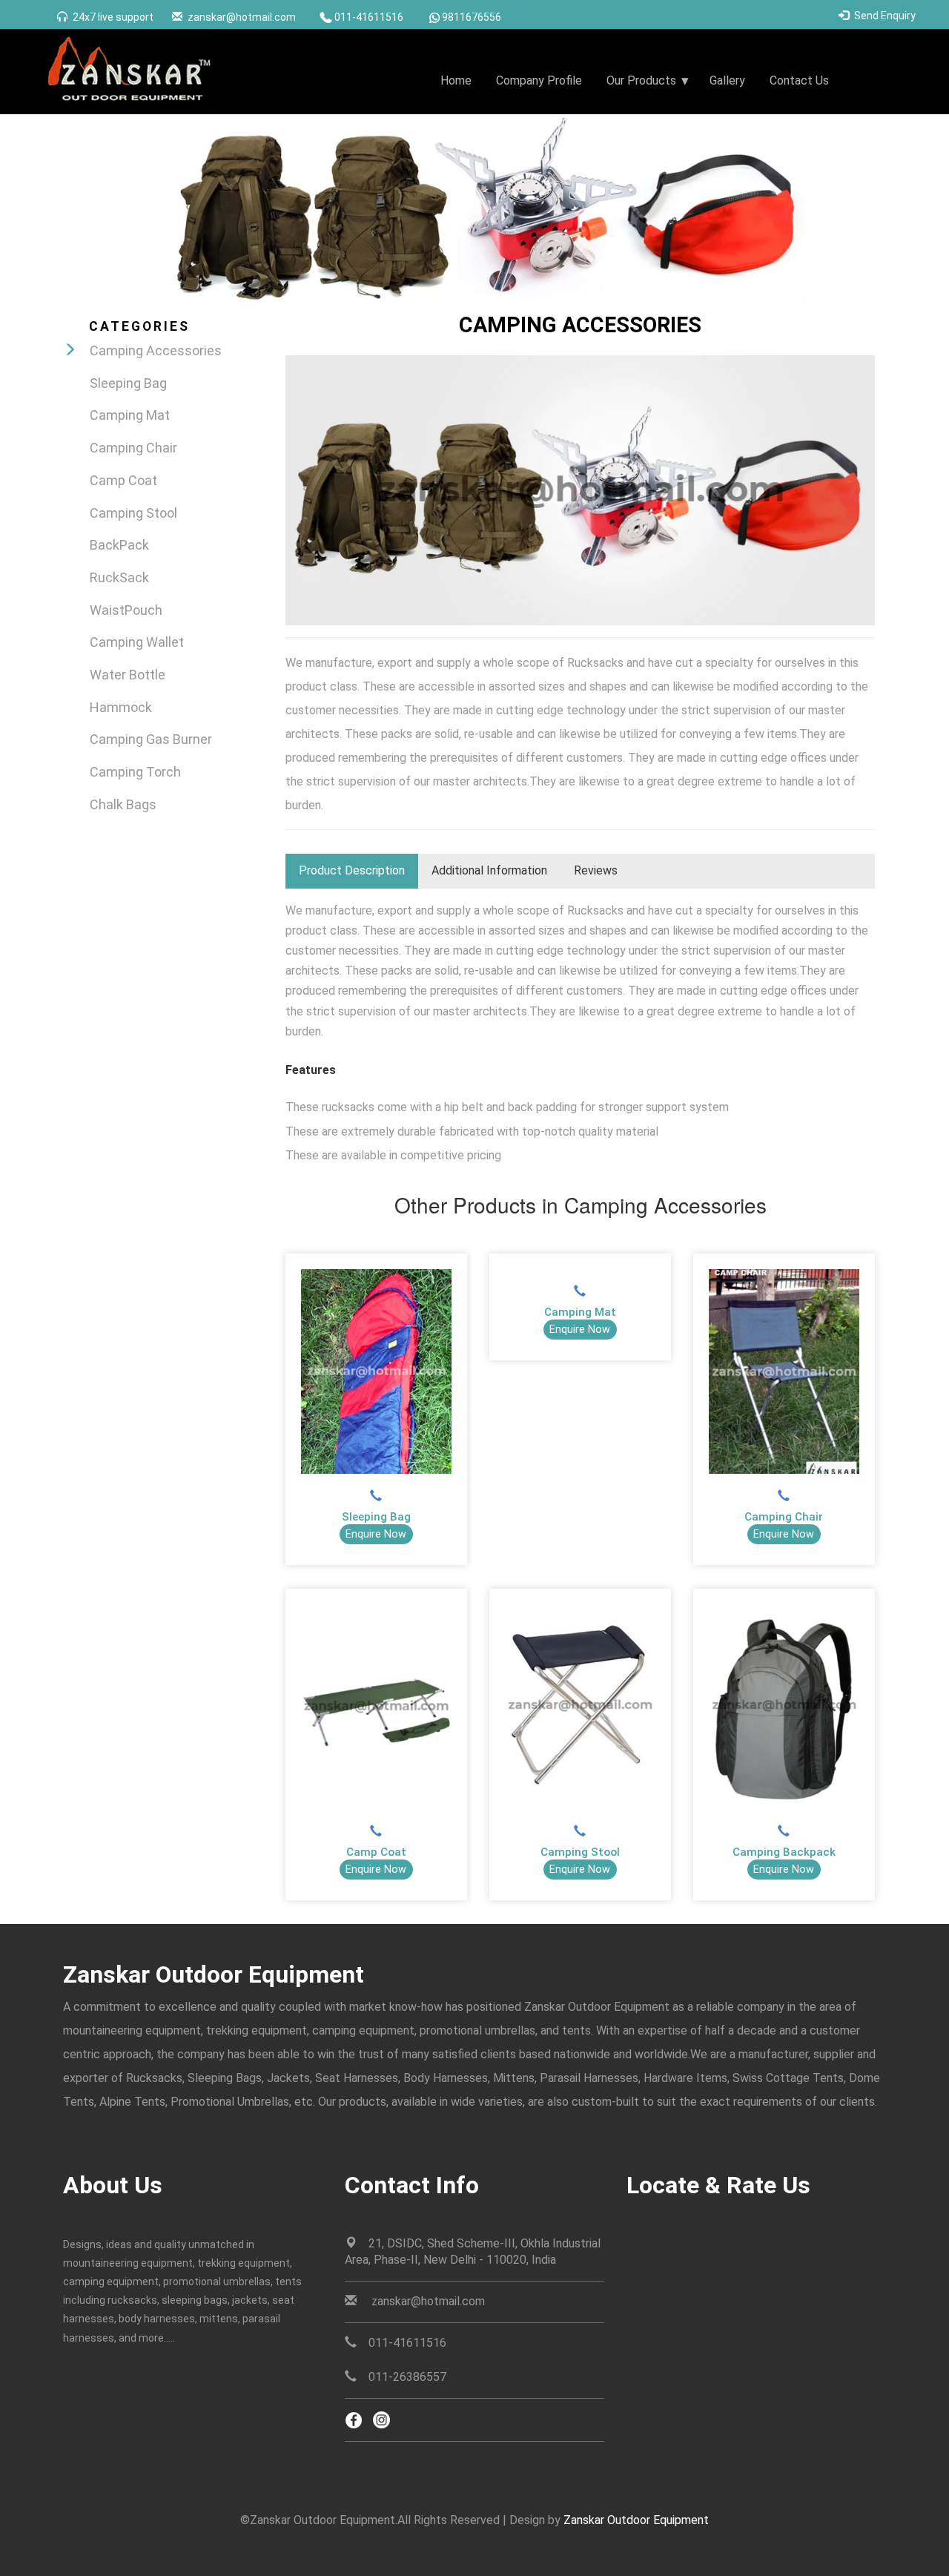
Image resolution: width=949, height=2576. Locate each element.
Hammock (121, 707)
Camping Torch (135, 772)
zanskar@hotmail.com (242, 17)
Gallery (727, 80)
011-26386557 (407, 2377)
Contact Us (799, 80)
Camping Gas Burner (151, 739)
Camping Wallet (137, 642)
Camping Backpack (784, 1852)
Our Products (641, 80)
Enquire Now (376, 1534)
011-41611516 (369, 17)
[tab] (352, 871)
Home (456, 80)
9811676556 (472, 17)
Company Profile (539, 80)
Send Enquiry (885, 16)
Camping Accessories (156, 350)
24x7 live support (113, 17)
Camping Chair (133, 448)
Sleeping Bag (128, 383)
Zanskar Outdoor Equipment (636, 2520)
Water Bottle (128, 675)
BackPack (119, 545)
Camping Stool (133, 513)
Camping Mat (130, 415)
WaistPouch (126, 610)
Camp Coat (123, 480)
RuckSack (119, 577)
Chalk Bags (123, 804)
